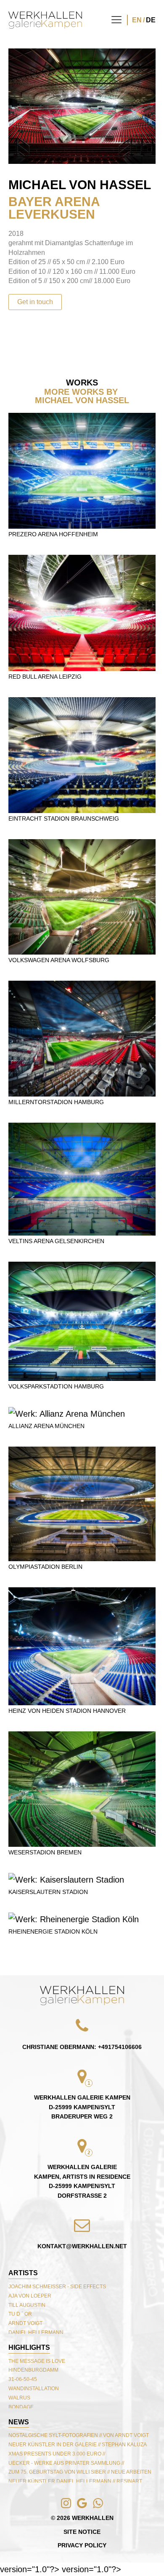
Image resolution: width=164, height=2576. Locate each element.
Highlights (29, 2347)
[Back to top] (82, 1996)
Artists (23, 2273)
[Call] (22, 2554)
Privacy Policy (82, 2545)
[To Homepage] (45, 20)
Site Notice (82, 2532)
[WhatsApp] (54, 2554)
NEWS (19, 2422)
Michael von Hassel (80, 185)
